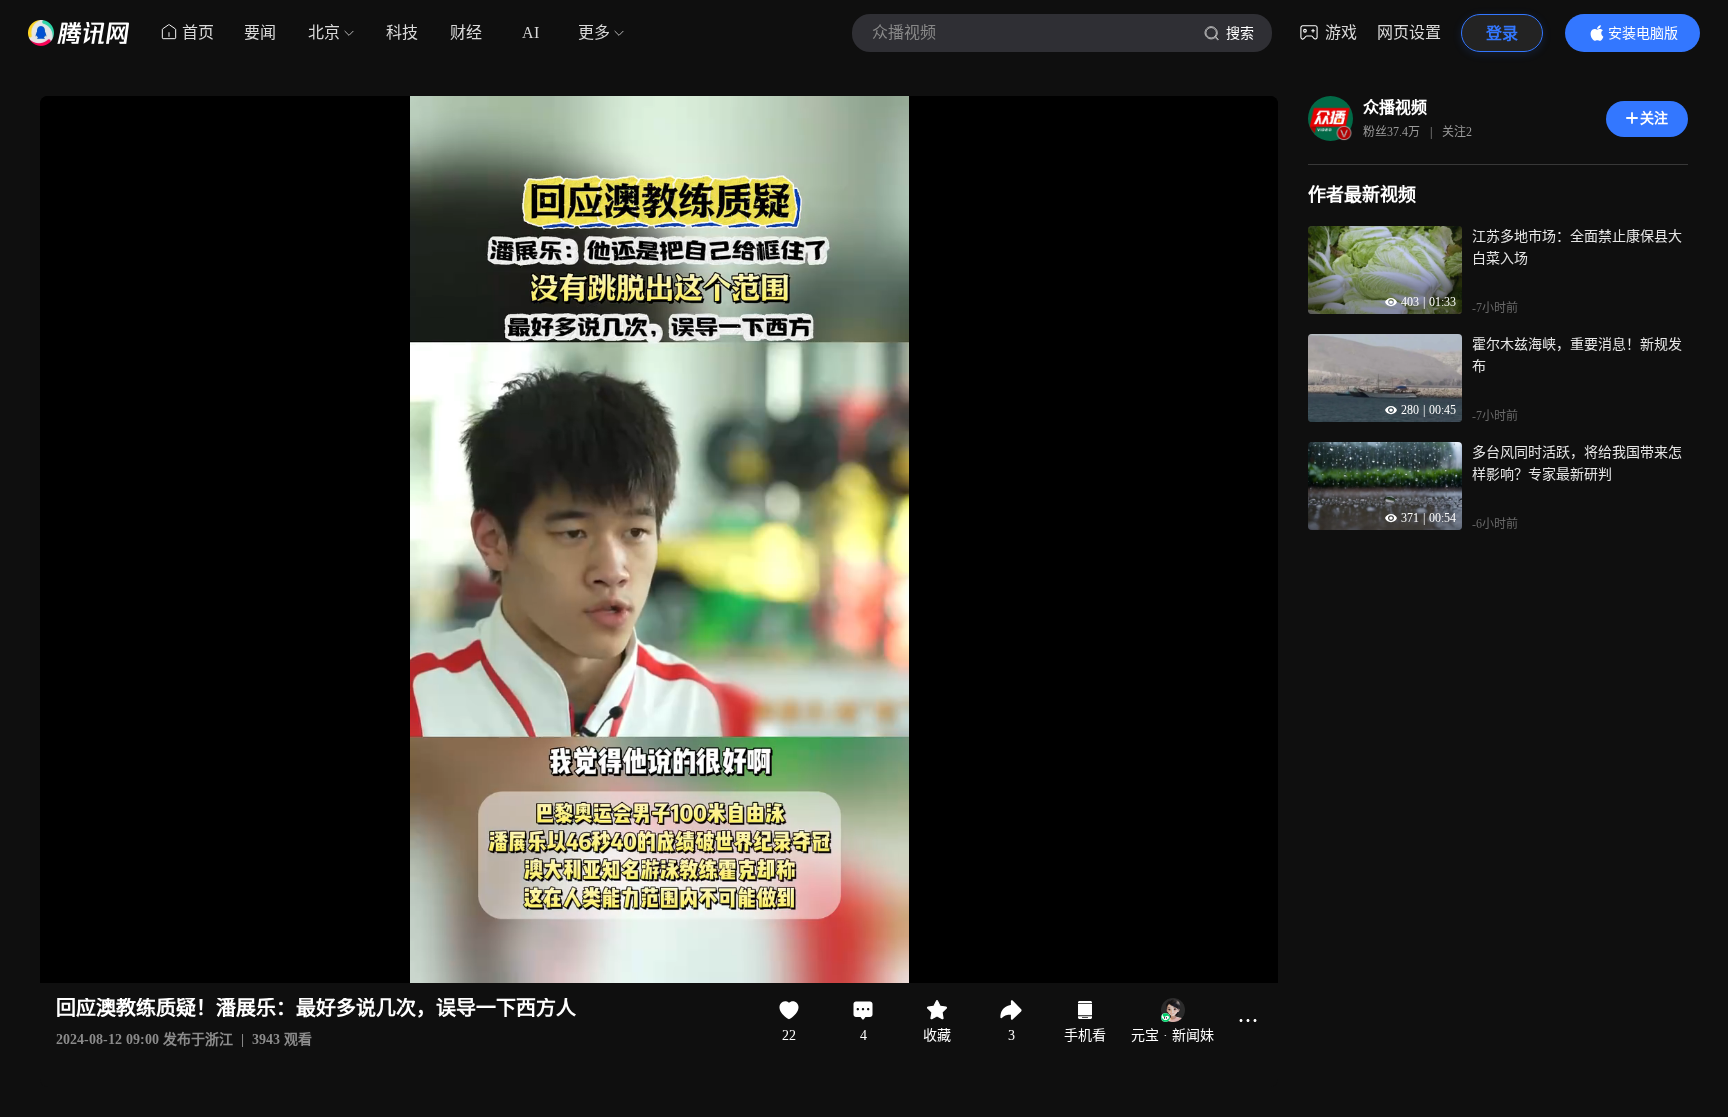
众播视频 (1395, 107)
